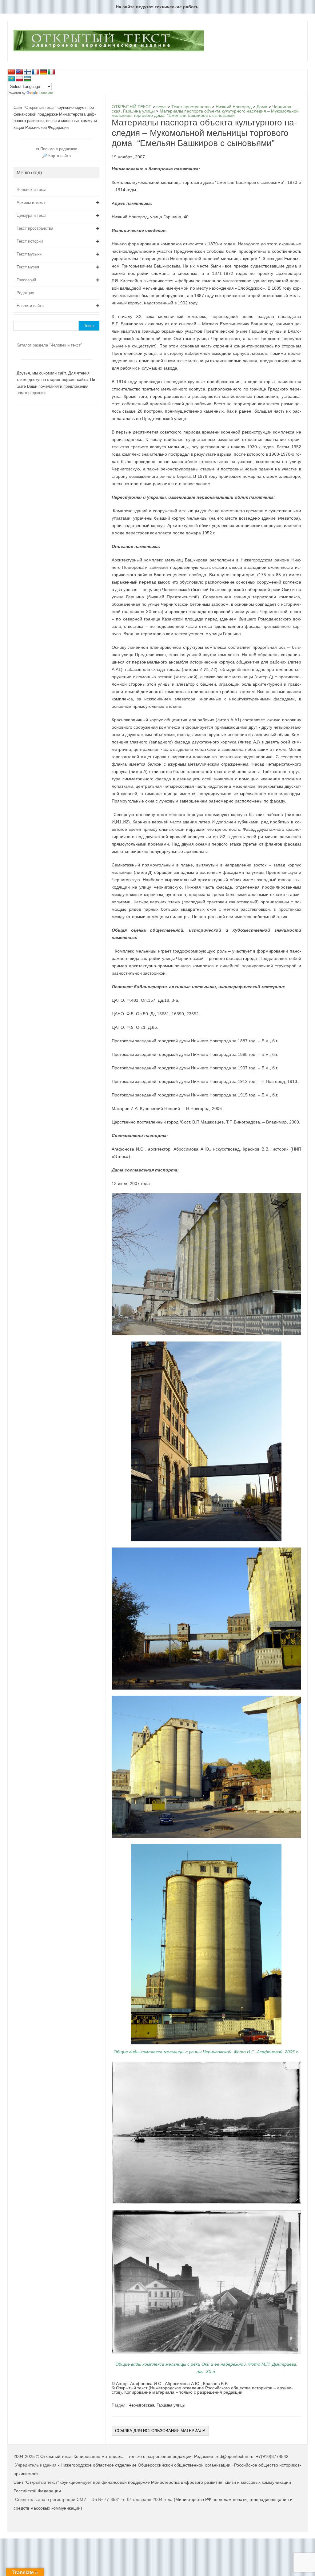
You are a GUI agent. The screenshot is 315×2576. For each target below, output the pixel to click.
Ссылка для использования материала (160, 2431)
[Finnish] (27, 72)
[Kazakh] (11, 79)
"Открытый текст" (41, 107)
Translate (46, 93)
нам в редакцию (32, 393)
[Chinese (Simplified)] (11, 72)
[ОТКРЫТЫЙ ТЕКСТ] (108, 51)
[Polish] (19, 79)
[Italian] (51, 72)
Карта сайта (60, 156)
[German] (43, 72)
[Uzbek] (27, 79)
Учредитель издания (36, 2465)
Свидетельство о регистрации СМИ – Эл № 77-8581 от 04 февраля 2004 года (94, 2499)
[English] (19, 72)
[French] (35, 72)
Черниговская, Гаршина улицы (157, 2405)
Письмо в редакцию (59, 149)
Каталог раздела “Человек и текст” (49, 345)
